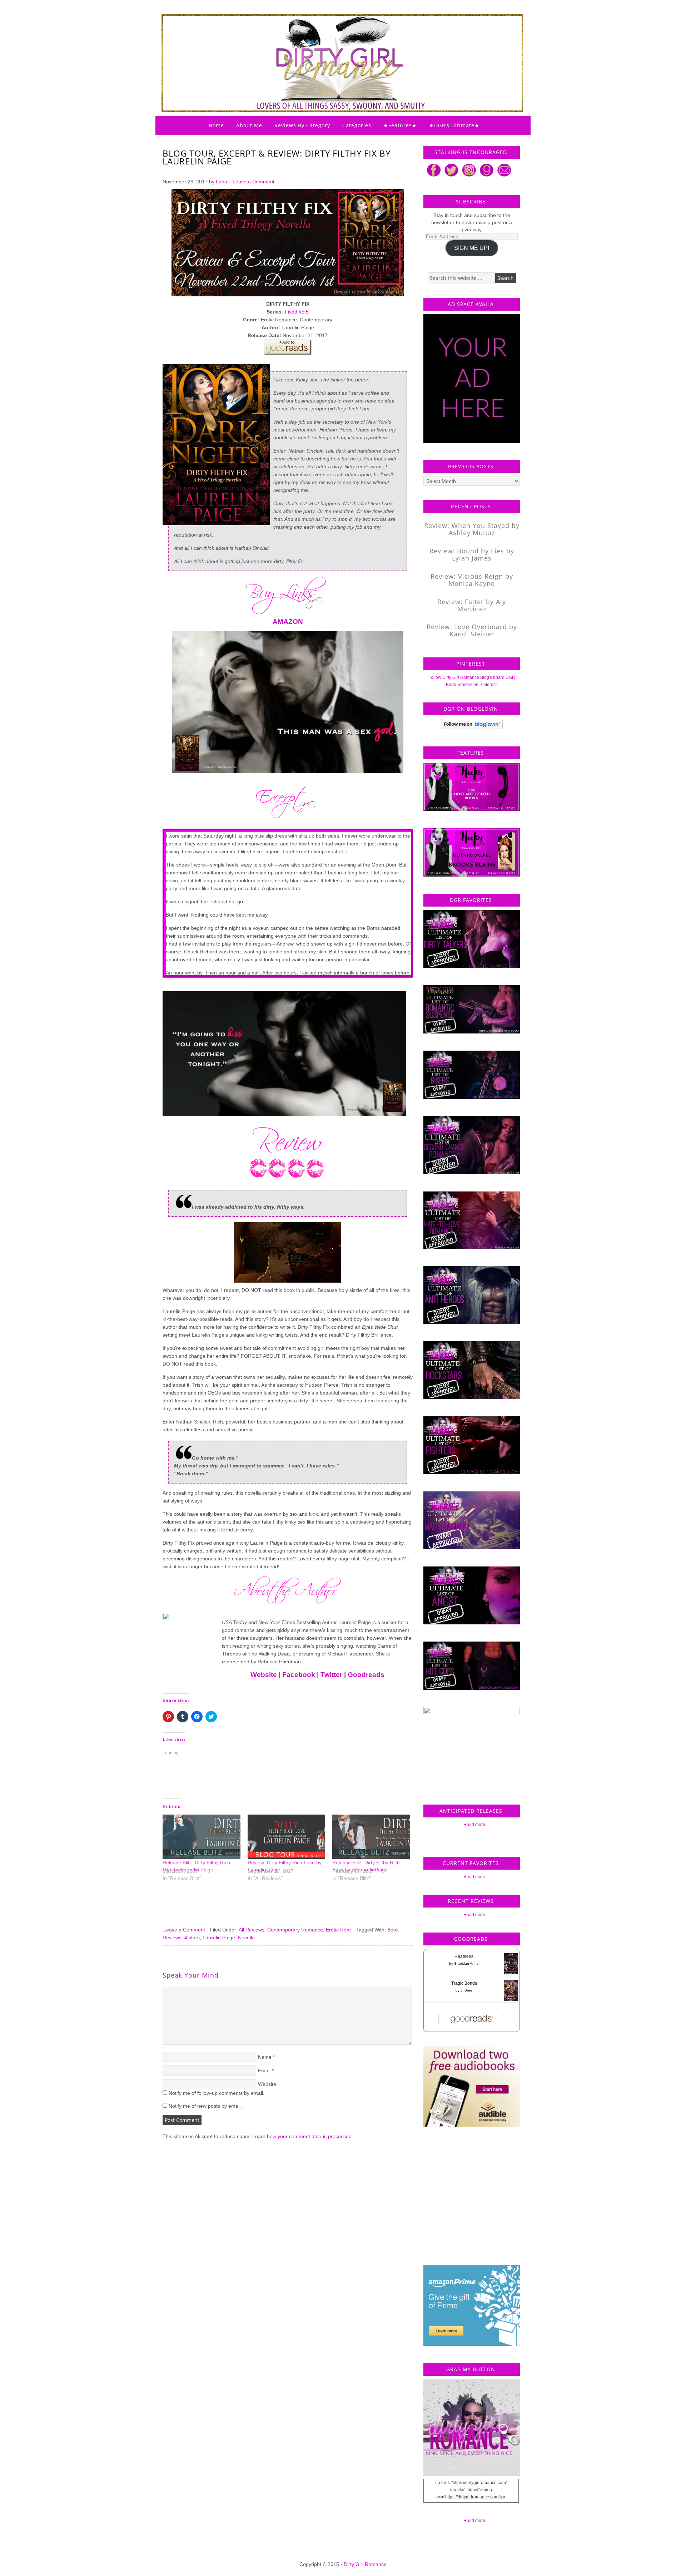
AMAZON (288, 621)
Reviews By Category (302, 125)
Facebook (299, 1675)
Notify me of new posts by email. (205, 2106)
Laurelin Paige (219, 1938)
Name (265, 2057)
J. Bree (466, 1990)
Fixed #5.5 (297, 312)
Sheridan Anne (466, 1963)
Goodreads (366, 1675)
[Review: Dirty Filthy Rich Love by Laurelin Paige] (287, 1837)
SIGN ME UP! (472, 248)
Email (264, 2071)
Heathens (464, 1956)
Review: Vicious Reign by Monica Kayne (472, 580)
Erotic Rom (338, 1930)
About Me (249, 125)
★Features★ (400, 125)
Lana (222, 182)
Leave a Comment (253, 182)
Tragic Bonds (464, 1983)
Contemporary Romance (295, 1930)
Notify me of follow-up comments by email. (217, 2093)
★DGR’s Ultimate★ (454, 125)
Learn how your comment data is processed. (303, 2136)
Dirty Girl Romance (325, 45)
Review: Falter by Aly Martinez (472, 605)
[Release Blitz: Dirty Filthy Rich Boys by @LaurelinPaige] (371, 1837)
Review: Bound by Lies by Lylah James (472, 554)
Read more (474, 1825)
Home (216, 125)
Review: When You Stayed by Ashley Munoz (472, 529)
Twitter (331, 1675)
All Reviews (252, 1930)
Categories (357, 125)
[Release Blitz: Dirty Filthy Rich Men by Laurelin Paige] (202, 1837)
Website (264, 1675)
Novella (246, 1938)
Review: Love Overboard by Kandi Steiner (472, 630)
